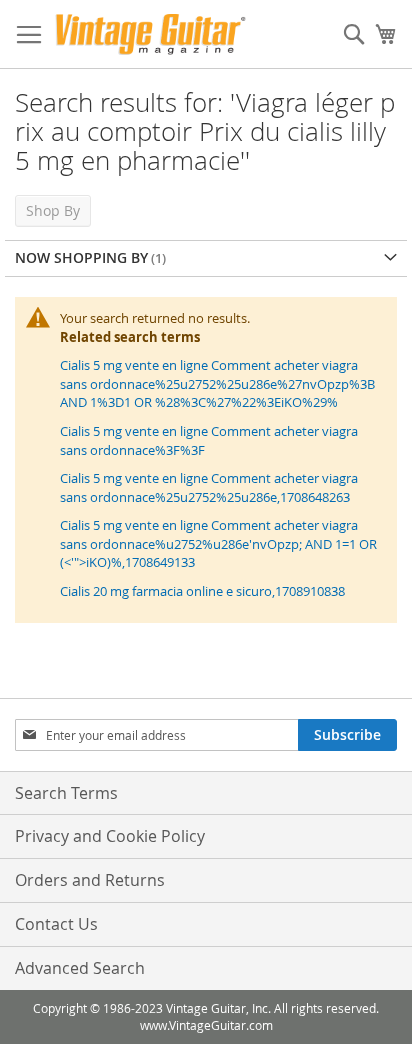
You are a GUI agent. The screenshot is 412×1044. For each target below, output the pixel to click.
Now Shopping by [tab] (81, 257)
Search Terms (66, 793)
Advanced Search (80, 968)
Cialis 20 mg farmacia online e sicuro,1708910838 (202, 591)
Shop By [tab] (53, 210)
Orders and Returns (90, 880)
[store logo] (150, 34)
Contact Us (56, 924)
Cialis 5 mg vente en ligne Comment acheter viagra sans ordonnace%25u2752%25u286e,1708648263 (209, 487)
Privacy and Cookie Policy (110, 836)
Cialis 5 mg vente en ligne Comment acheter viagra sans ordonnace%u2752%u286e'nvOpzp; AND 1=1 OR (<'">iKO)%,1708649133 (218, 543)
